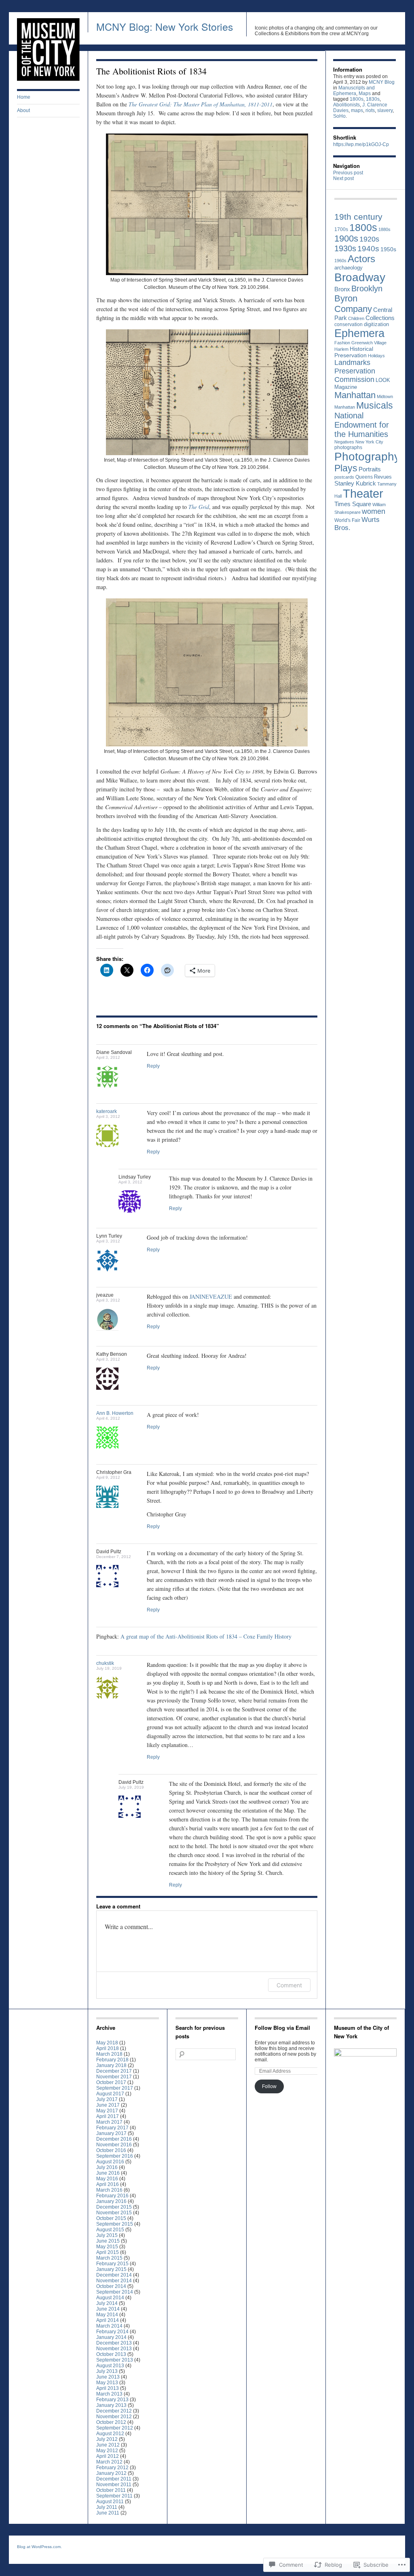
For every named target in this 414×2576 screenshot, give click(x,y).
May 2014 (107, 2315)
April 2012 (108, 2456)
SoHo (339, 116)
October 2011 (111, 2490)
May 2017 (107, 2111)
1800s (357, 99)
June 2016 (108, 2173)
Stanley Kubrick (355, 483)
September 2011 (114, 2496)
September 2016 (115, 2156)
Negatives (344, 442)
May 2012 (107, 2451)
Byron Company (353, 304)
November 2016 (114, 2145)
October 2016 (111, 2150)
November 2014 (114, 2281)
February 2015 (112, 2264)
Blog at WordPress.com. (39, 2547)
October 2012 (111, 2422)
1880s (384, 229)
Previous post (348, 173)
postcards (344, 477)
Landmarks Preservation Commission (355, 371)
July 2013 (107, 2371)
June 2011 (108, 2513)
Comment (289, 1985)
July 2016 (107, 2167)
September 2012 (115, 2428)
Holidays (376, 356)
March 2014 (109, 2326)
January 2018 (111, 2065)
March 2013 (109, 2394)
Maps (365, 93)
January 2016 (111, 2201)
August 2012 (110, 2434)
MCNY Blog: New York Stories (165, 26)
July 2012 (107, 2439)
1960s (340, 261)
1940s (368, 249)
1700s (341, 229)
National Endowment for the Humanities (362, 425)
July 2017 (107, 2099)
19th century (358, 217)
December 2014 (114, 2275)
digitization (376, 324)
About (23, 110)
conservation (349, 324)
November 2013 (114, 2349)
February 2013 (112, 2400)
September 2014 (115, 2292)
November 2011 (114, 2485)
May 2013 (107, 2383)
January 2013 (111, 2405)
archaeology (349, 268)
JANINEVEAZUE (211, 1296)
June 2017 (108, 2105)
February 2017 (112, 2128)
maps (357, 110)
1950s (388, 249)
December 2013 (114, 2343)
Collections (380, 318)
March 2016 (109, 2190)
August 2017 (110, 2094)
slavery (385, 110)
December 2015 (114, 2207)
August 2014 (110, 2298)
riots (370, 110)
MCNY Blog (382, 82)
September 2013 (115, 2360)
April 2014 (108, 2320)
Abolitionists (346, 105)
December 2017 (114, 2071)
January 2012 (111, 2473)
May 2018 (107, 2043)
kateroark (107, 1111)
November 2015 (114, 2213)
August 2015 (110, 2230)
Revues (383, 477)
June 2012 (108, 2445)
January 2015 (111, 2269)
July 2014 (107, 2303)
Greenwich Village (369, 343)
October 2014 (111, 2286)
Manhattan (355, 395)
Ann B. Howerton (115, 1413)
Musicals (375, 406)
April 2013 (108, 2388)
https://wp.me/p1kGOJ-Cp (361, 144)
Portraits (370, 469)
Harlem (341, 349)
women (374, 511)
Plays (346, 468)
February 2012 (112, 2468)
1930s (345, 248)
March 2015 (109, 2258)
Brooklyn (367, 288)
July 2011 (107, 2507)
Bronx (342, 289)
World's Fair (347, 520)
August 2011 (110, 2502)
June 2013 (108, 2377)
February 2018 (112, 2060)
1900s (346, 239)
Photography (367, 457)
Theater (363, 493)
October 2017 (111, 2082)
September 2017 (115, 2088)
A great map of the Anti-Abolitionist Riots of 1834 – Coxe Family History (206, 1636)
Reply (153, 1066)
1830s (373, 99)
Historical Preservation (354, 352)
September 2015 (115, 2224)
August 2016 (110, 2162)
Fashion (342, 343)
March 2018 (109, 2054)
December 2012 (114, 2411)
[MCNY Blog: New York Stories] (48, 79)
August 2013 (110, 2366)
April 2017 (108, 2116)
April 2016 (108, 2184)
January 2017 (111, 2133)
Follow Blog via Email (282, 2028)
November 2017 (114, 2077)
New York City (369, 442)
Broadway (360, 277)
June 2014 (108, 2309)
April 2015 (108, 2252)
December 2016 (114, 2139)
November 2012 (114, 2417)
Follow (269, 2086)
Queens (364, 477)
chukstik (105, 1663)
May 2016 (107, 2179)
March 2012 (109, 2462)
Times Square (353, 504)
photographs (348, 447)
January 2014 (111, 2337)
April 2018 (108, 2048)
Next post (343, 178)
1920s (369, 239)
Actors (361, 259)
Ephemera (359, 333)
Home (24, 97)
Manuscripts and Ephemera (354, 91)
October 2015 (111, 2218)
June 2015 (108, 2241)
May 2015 (107, 2247)
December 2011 (114, 2479)
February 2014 (112, 2332)
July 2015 (107, 2235)
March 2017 (109, 2122)
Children (356, 318)
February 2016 (112, 2196)
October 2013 (111, 2354)
